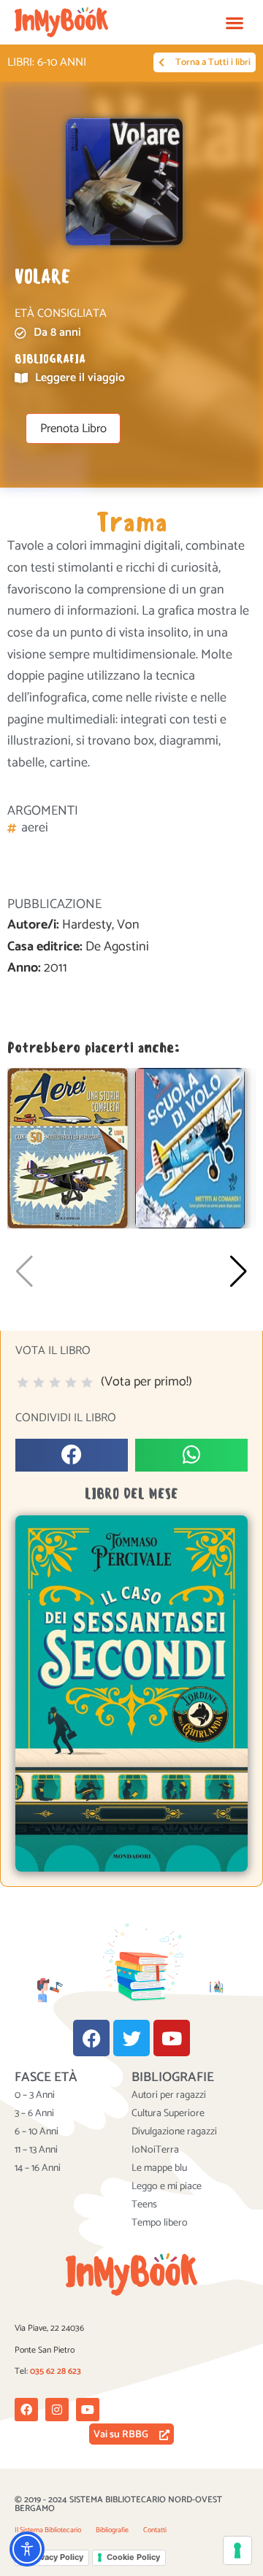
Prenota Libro (73, 429)
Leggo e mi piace (167, 2187)
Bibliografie (112, 2530)
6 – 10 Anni (37, 2132)
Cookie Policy (133, 2557)
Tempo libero (160, 2223)
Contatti (155, 2530)
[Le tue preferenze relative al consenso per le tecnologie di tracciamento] (237, 2550)
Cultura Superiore (168, 2114)
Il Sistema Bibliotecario (48, 2530)
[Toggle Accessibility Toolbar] (27, 2549)
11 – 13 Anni (36, 2150)
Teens (144, 2205)
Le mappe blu (159, 2169)
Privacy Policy (56, 2557)
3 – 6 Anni (34, 2114)
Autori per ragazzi (169, 2096)
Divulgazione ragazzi (174, 2132)
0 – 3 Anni (35, 2096)
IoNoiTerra (155, 2150)
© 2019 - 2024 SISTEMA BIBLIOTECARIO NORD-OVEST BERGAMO (118, 2504)
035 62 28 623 (56, 2371)
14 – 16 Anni (38, 2169)
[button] (234, 22)
